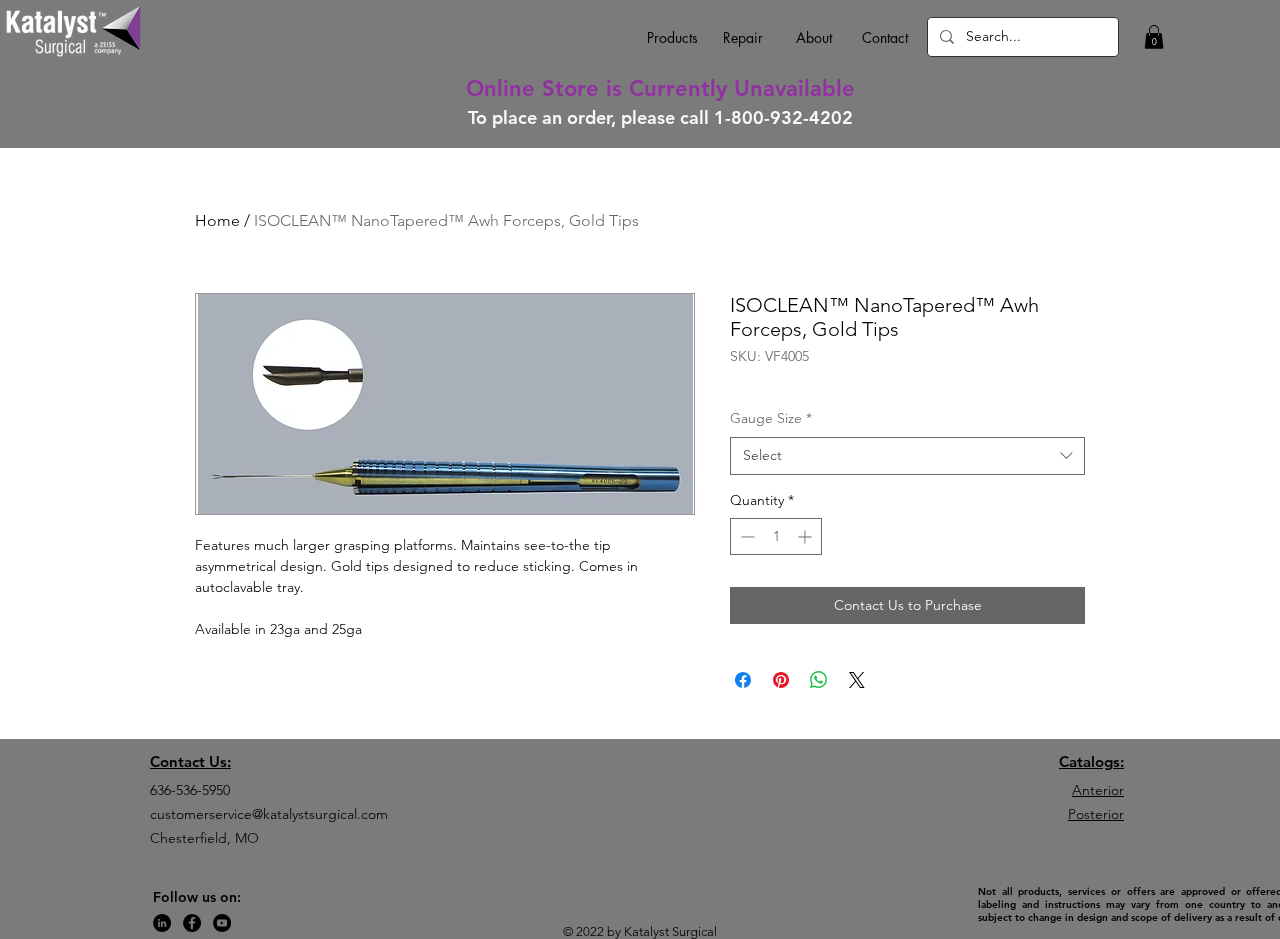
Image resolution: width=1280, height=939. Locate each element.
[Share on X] (857, 680)
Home (217, 220)
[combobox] (907, 456)
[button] (1154, 37)
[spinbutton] (776, 536)
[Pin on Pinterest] (781, 680)
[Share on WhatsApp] (819, 680)
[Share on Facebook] (743, 680)
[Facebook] (192, 923)
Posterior (1096, 814)
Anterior (1098, 790)
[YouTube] (222, 923)
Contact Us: (190, 761)
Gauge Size (771, 418)
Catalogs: (1091, 761)
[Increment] (806, 536)
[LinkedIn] (162, 923)
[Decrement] (745, 536)
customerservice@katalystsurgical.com (269, 814)
